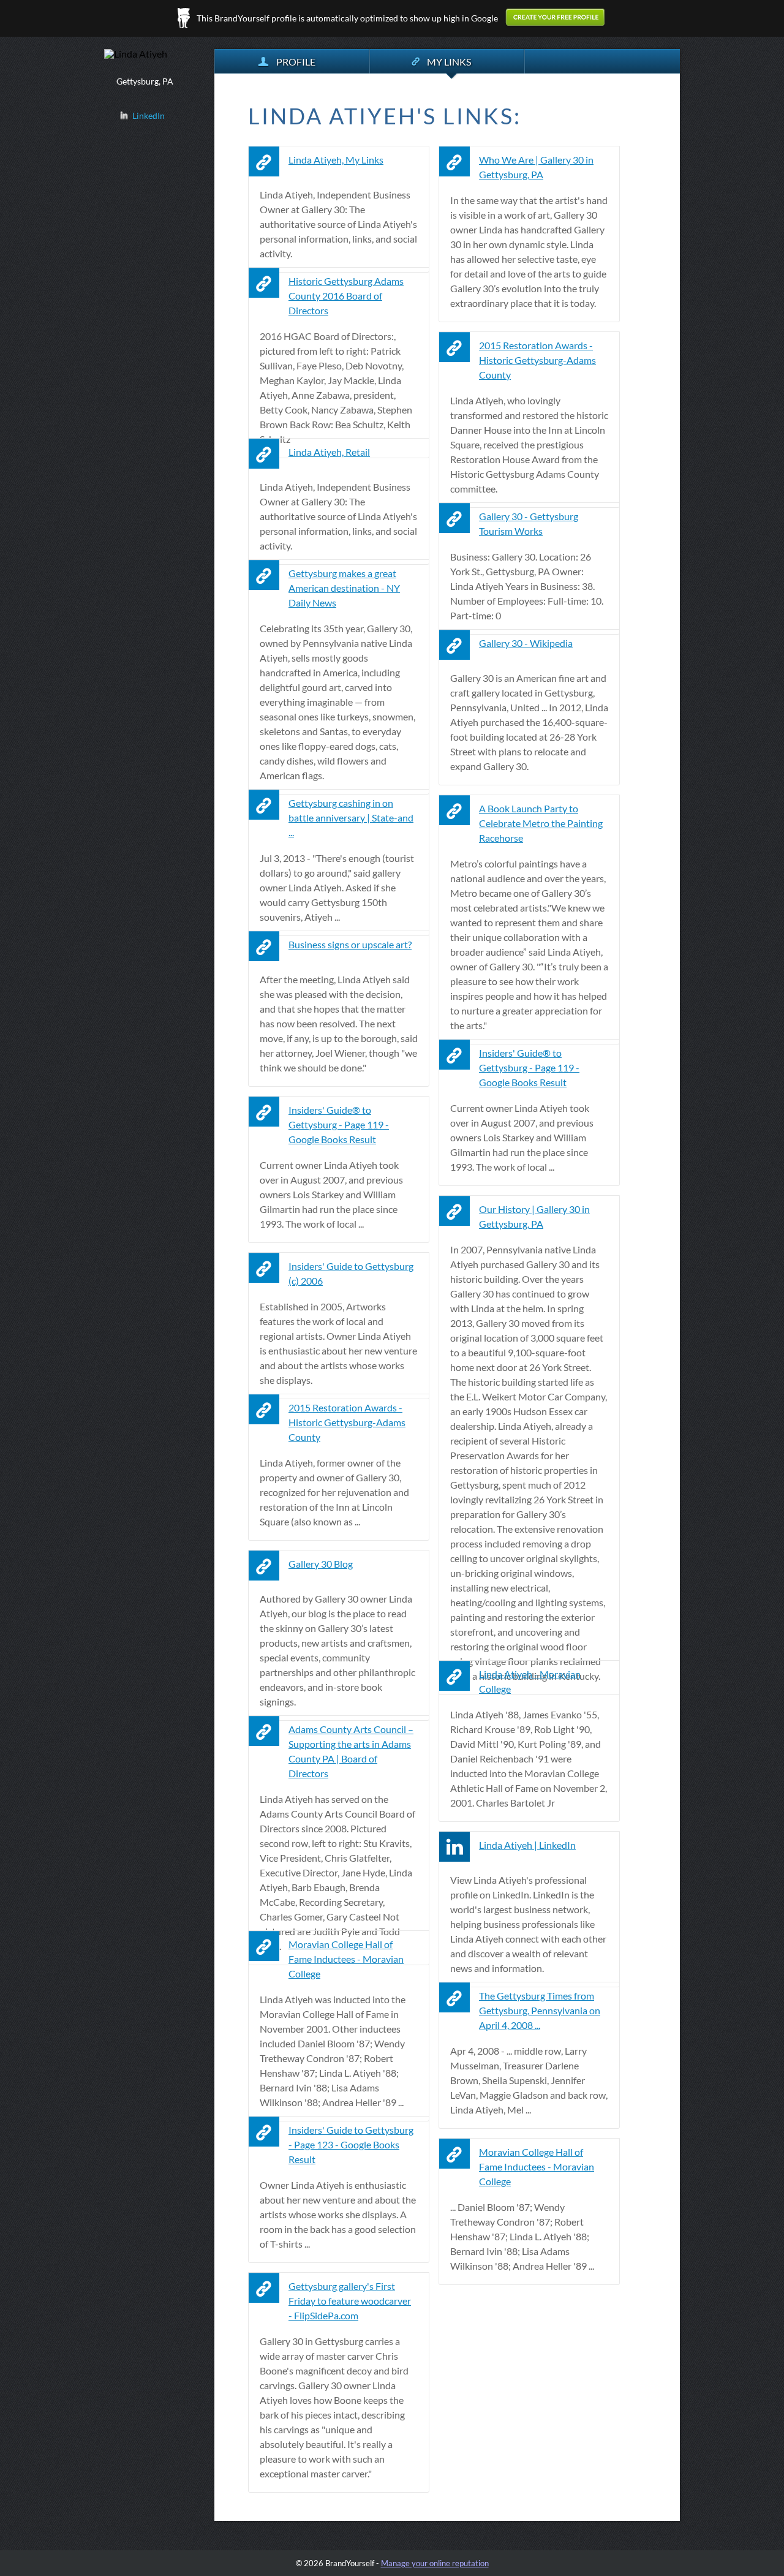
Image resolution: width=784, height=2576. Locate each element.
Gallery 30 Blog (321, 1564)
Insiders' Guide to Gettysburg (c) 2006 (351, 1273)
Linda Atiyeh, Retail (329, 452)
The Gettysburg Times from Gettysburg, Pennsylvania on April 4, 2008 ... (540, 2010)
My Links (449, 62)
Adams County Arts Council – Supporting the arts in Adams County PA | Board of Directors (351, 1751)
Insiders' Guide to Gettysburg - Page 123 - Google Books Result (351, 2144)
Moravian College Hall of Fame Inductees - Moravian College (346, 1959)
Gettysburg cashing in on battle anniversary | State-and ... (351, 818)
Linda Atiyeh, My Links (336, 160)
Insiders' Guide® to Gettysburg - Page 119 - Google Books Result (529, 1067)
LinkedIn (149, 115)
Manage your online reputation (435, 2563)
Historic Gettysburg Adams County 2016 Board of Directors (346, 296)
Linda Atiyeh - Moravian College (530, 1681)
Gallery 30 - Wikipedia (526, 643)
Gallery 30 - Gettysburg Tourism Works (529, 523)
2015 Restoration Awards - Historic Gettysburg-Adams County (537, 360)
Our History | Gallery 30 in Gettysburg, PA (534, 1216)
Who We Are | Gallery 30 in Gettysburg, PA (536, 167)
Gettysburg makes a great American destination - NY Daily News (344, 588)
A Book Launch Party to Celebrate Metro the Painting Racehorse (541, 823)
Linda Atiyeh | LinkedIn (527, 1845)
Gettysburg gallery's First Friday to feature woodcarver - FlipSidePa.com (350, 2301)
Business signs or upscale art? (350, 944)
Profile (296, 62)
